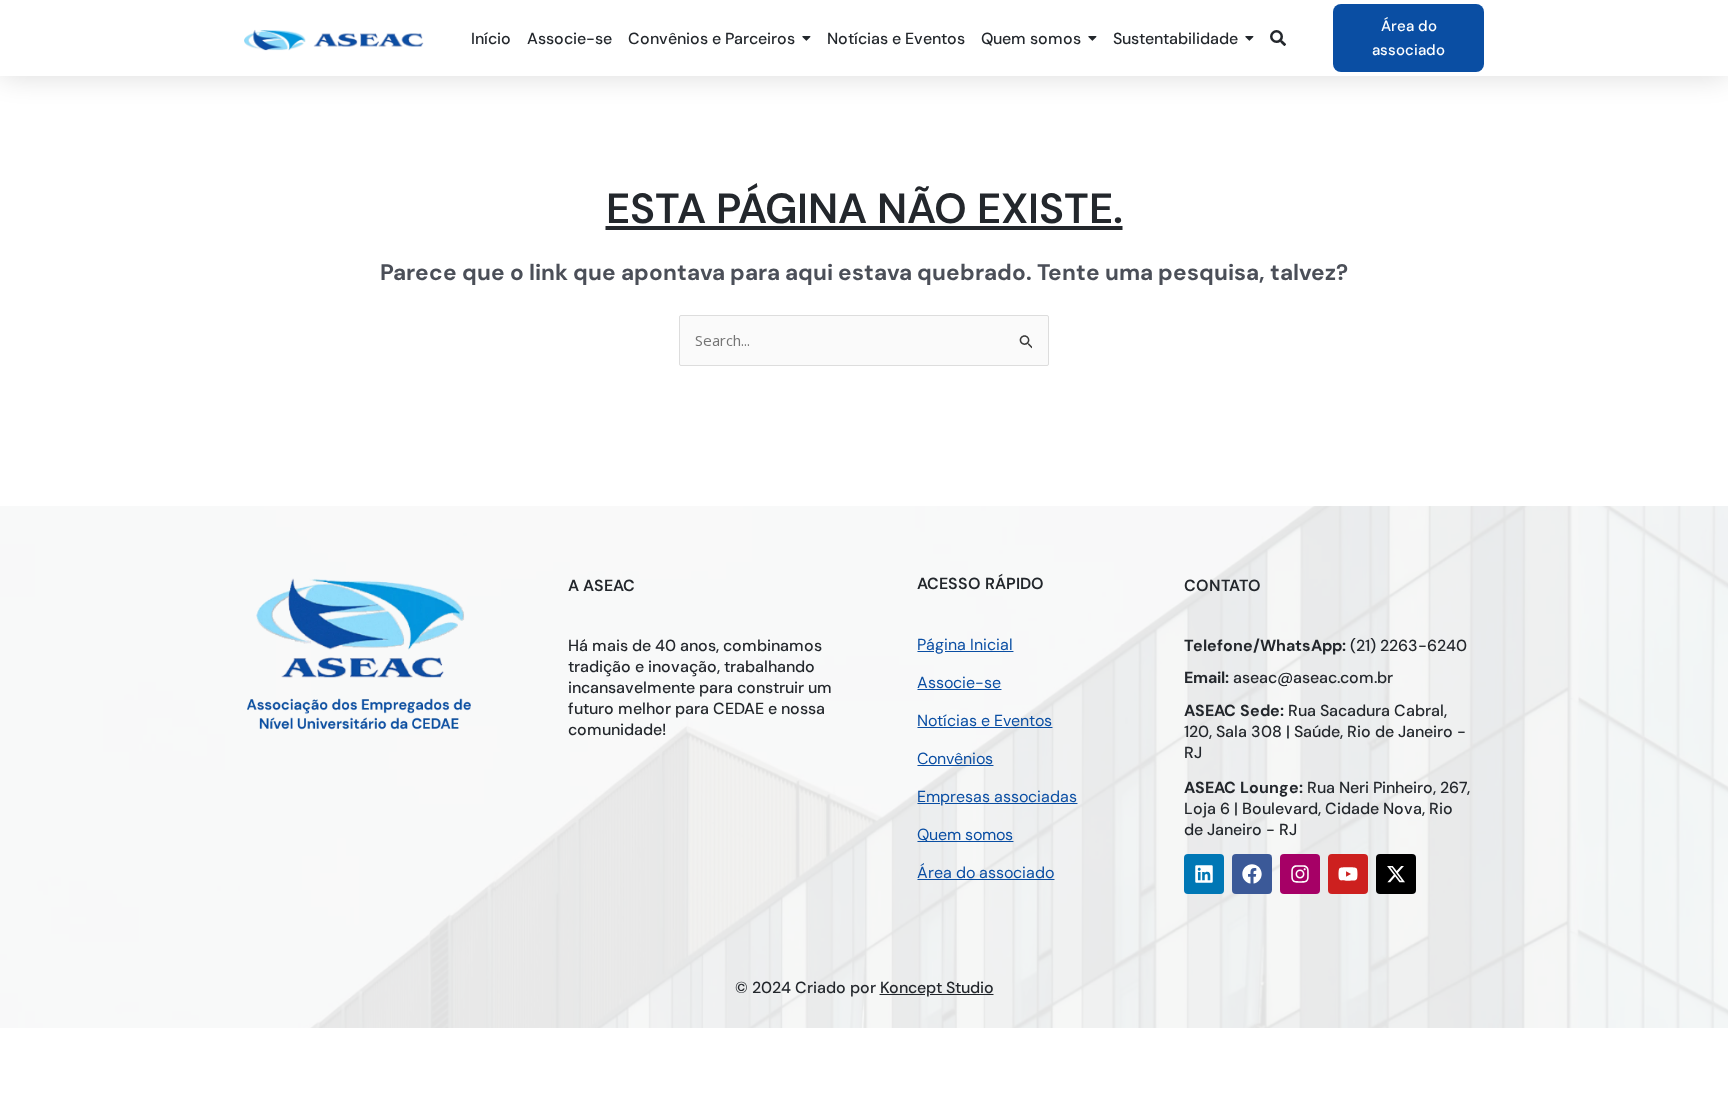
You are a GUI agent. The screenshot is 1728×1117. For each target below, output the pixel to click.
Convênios (955, 758)
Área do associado (985, 872)
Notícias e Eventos (984, 720)
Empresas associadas (997, 796)
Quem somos (965, 834)
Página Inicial (965, 644)
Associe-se (959, 682)
